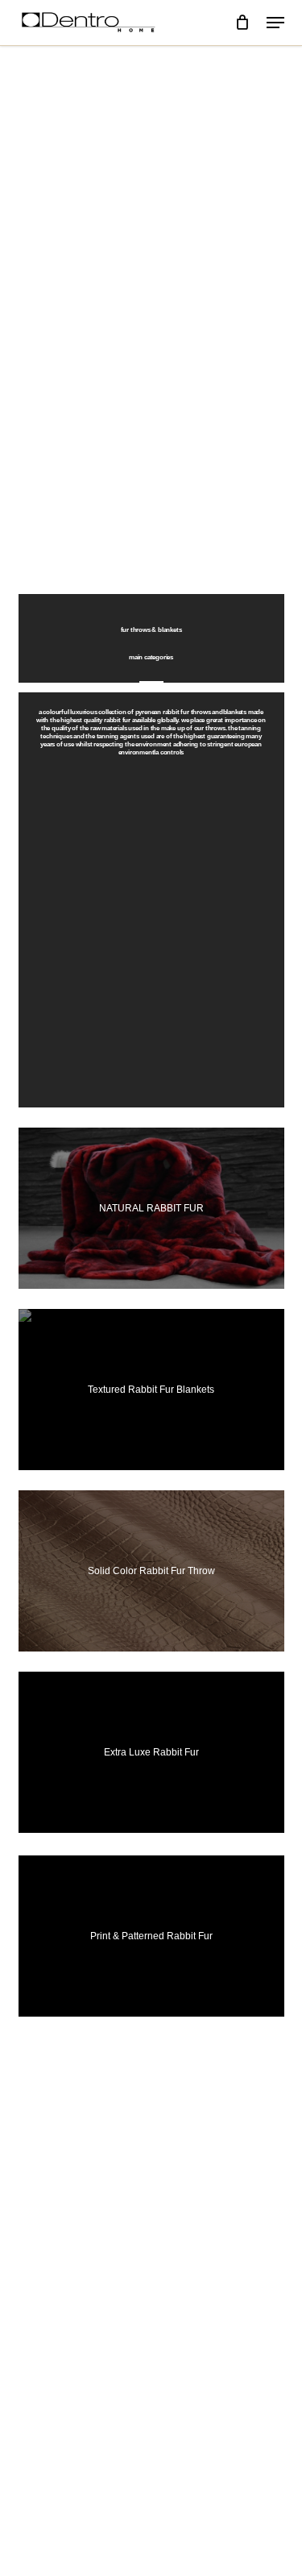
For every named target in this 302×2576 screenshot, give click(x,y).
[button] (275, 23)
